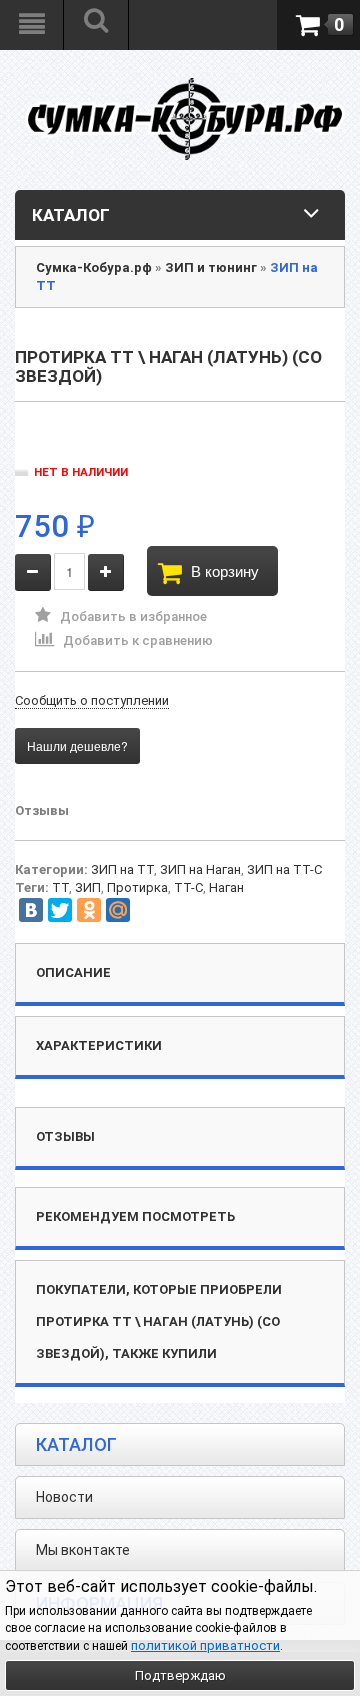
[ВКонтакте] (31, 910)
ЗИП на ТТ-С (284, 869)
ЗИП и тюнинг (211, 267)
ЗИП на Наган (200, 869)
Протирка (137, 887)
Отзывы (42, 810)
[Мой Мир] (118, 910)
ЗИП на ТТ (122, 869)
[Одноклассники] (89, 910)
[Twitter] (60, 910)
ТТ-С (188, 887)
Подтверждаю (180, 1675)
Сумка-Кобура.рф (94, 267)
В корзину (225, 570)
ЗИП (88, 887)
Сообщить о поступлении (92, 700)
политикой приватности (205, 1645)
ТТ (60, 887)
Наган (226, 887)
